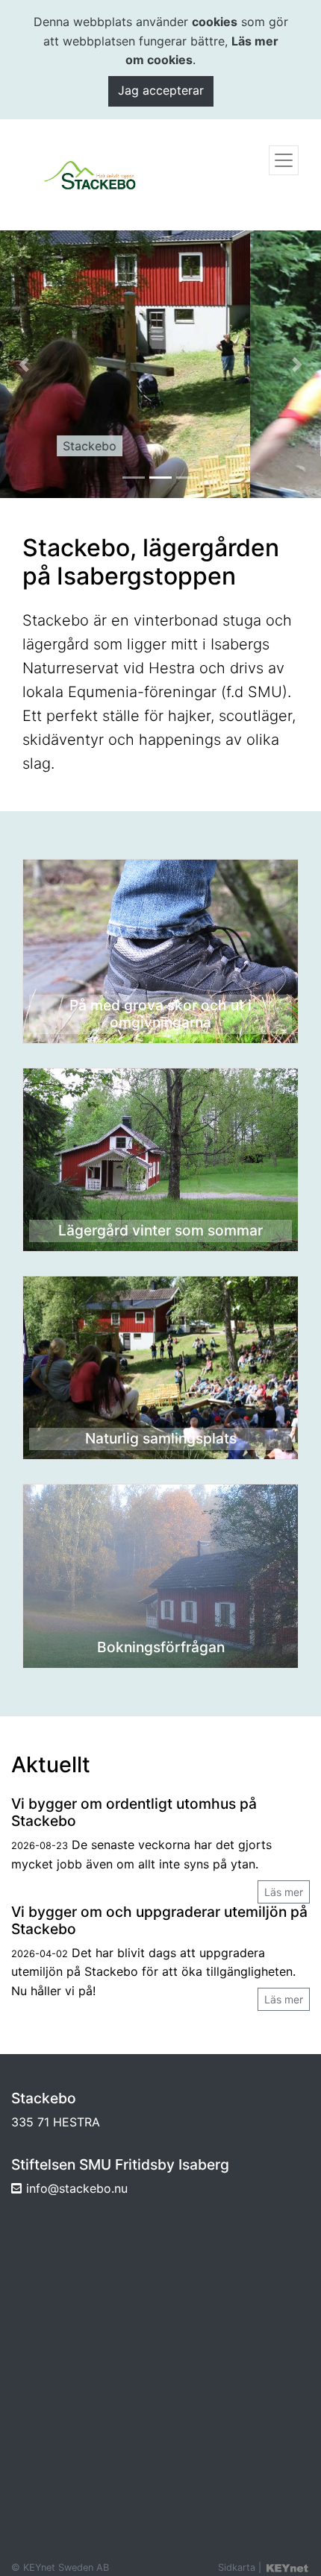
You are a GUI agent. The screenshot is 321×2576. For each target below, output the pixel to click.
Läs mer (284, 1892)
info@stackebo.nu (77, 2188)
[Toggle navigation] (284, 160)
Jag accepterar (161, 90)
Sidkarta (237, 2567)
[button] (24, 364)
